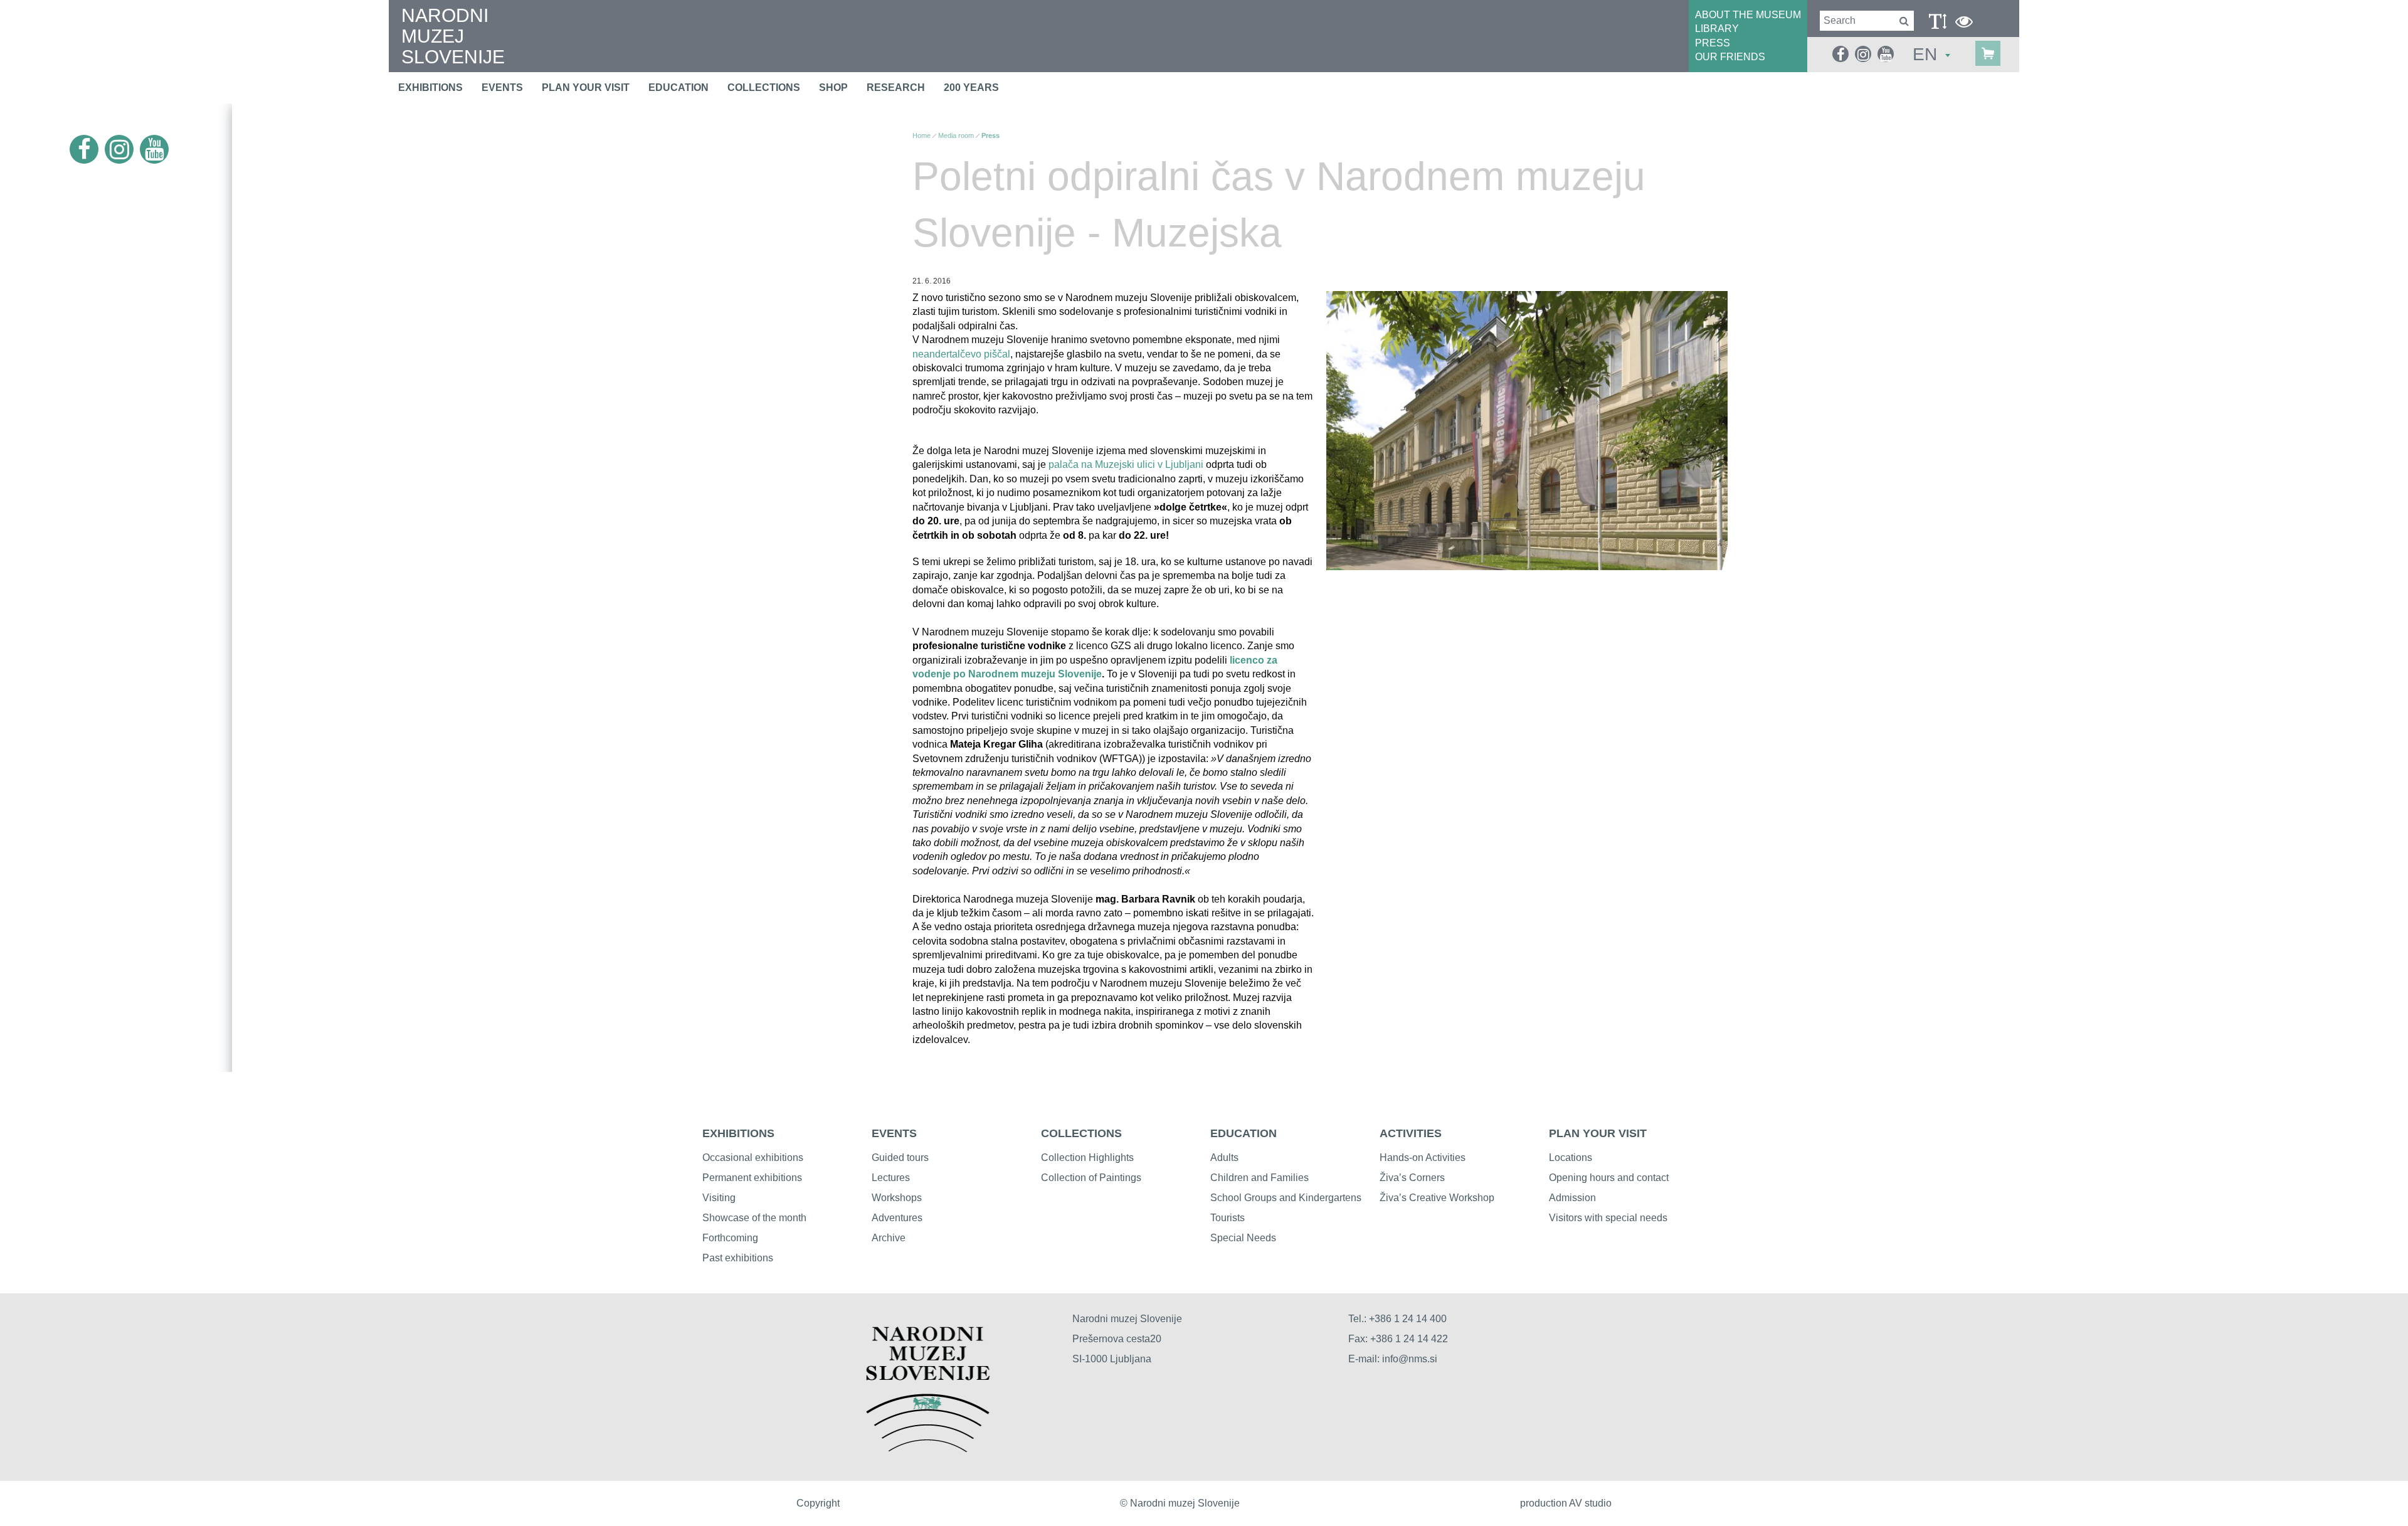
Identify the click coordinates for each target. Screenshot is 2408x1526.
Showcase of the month (754, 1218)
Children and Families (1259, 1178)
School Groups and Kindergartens (1286, 1198)
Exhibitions (430, 87)
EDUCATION (1244, 1133)
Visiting (719, 1198)
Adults (1224, 1158)
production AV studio (1566, 1503)
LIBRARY (1717, 29)
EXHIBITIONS (738, 1133)
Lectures (891, 1178)
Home (921, 135)
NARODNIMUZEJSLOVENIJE (453, 36)
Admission (1572, 1198)
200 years (971, 87)
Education (679, 87)
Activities (1411, 1133)
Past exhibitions (738, 1258)
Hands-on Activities (1423, 1158)
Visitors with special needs (1608, 1218)
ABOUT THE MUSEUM (1748, 15)
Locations (1571, 1158)
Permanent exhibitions (752, 1178)
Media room (956, 135)
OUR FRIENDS (1730, 57)
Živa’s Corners (1412, 1178)
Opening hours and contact (1609, 1178)
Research (896, 87)
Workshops (897, 1198)
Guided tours (900, 1158)
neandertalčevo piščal (961, 354)
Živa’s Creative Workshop (1437, 1198)
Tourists (1228, 1218)
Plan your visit (586, 87)
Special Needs (1243, 1238)
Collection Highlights (1087, 1158)
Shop (833, 87)
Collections (764, 87)
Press (990, 135)
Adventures (897, 1218)
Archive (889, 1238)
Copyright (818, 1503)
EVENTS (894, 1133)
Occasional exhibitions (753, 1158)
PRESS (1713, 43)
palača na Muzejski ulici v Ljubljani (1127, 464)
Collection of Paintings (1091, 1178)
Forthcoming (730, 1238)
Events (502, 87)
